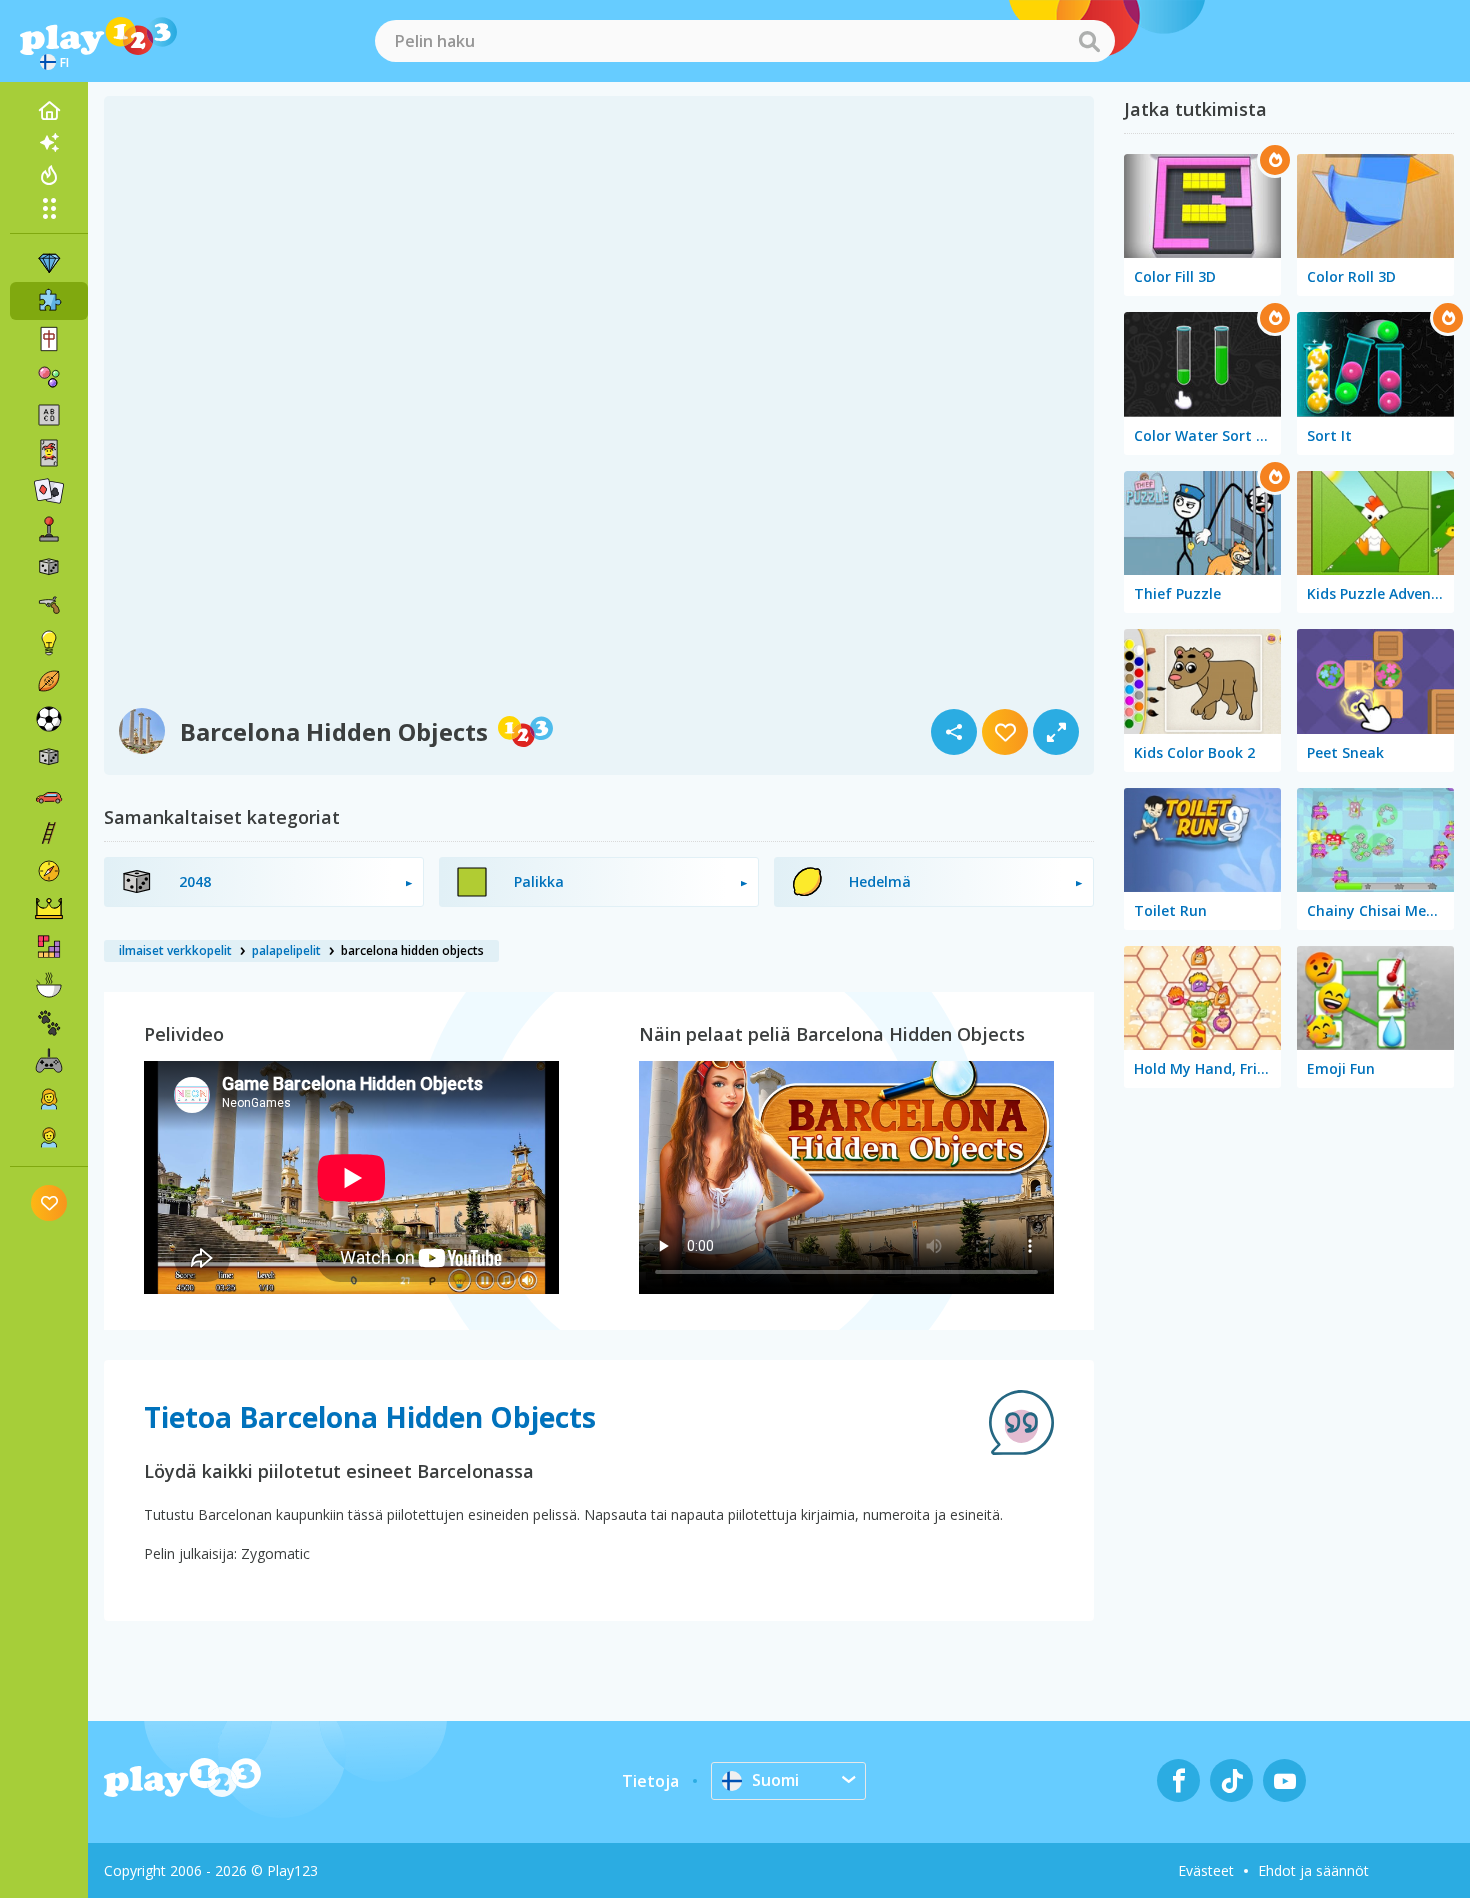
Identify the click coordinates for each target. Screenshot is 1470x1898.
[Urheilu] (49, 681)
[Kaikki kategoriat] (49, 208)
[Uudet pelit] (49, 143)
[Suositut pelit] (49, 175)
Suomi (775, 1780)
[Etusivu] (49, 111)
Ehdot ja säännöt (1313, 1870)
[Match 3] (49, 263)
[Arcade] (49, 529)
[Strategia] (49, 909)
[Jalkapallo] (49, 719)
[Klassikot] (49, 757)
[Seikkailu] (49, 871)
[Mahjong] (49, 339)
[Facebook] (1178, 1780)
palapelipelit (286, 950)
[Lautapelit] (49, 567)
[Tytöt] (49, 1099)
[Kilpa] (49, 795)
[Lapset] (49, 1137)
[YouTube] (1284, 1780)
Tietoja (650, 1781)
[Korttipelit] (49, 453)
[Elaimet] (49, 1023)
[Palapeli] (49, 301)
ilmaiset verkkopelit (175, 950)
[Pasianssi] (49, 491)
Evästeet (1206, 1870)
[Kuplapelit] (49, 377)
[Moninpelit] (49, 1061)
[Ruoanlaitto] (49, 985)
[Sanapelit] (49, 415)
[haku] (1089, 41)
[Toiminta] (49, 605)
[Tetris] (49, 947)
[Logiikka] (49, 643)
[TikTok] (1231, 1780)
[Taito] (49, 833)
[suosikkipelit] (49, 1202)
